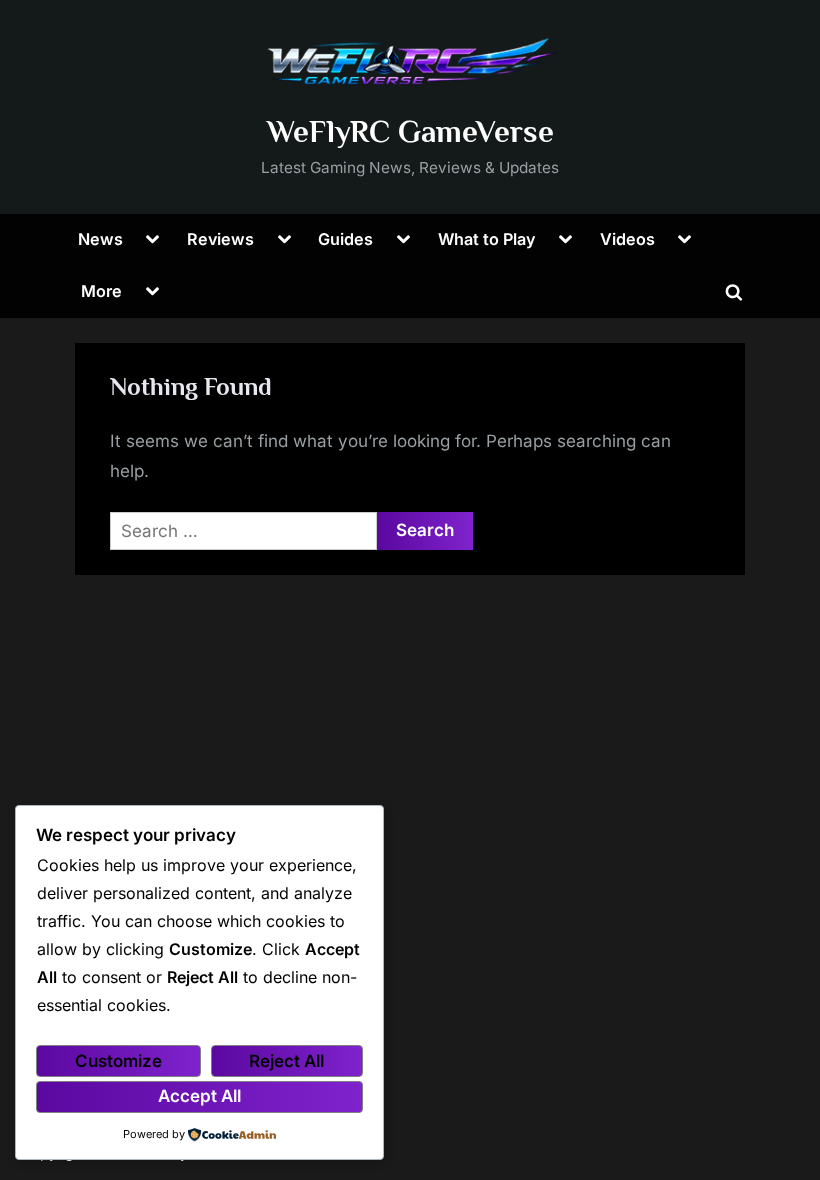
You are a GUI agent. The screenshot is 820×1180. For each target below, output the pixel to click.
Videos (627, 239)
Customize (118, 1061)
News (100, 239)
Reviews (220, 239)
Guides (345, 239)
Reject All (286, 1061)
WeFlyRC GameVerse (410, 131)
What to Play (487, 239)
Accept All (199, 1096)
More (101, 291)
